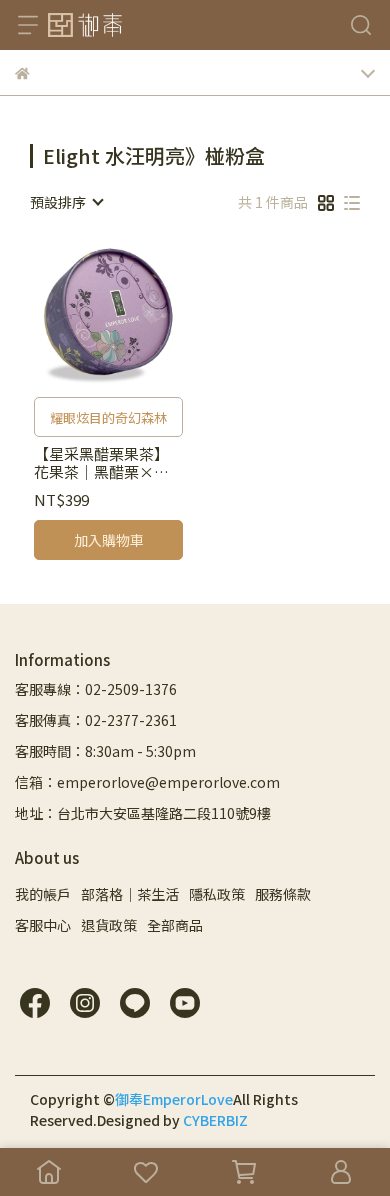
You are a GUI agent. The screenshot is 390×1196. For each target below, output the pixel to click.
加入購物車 (109, 540)
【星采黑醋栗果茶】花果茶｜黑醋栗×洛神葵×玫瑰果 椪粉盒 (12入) (103, 463)
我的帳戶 (43, 894)
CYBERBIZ (215, 1120)
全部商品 (175, 925)
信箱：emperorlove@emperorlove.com (147, 782)
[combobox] (66, 202)
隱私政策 (217, 894)
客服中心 (43, 925)
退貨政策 (109, 925)
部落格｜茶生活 (130, 894)
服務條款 (283, 894)
